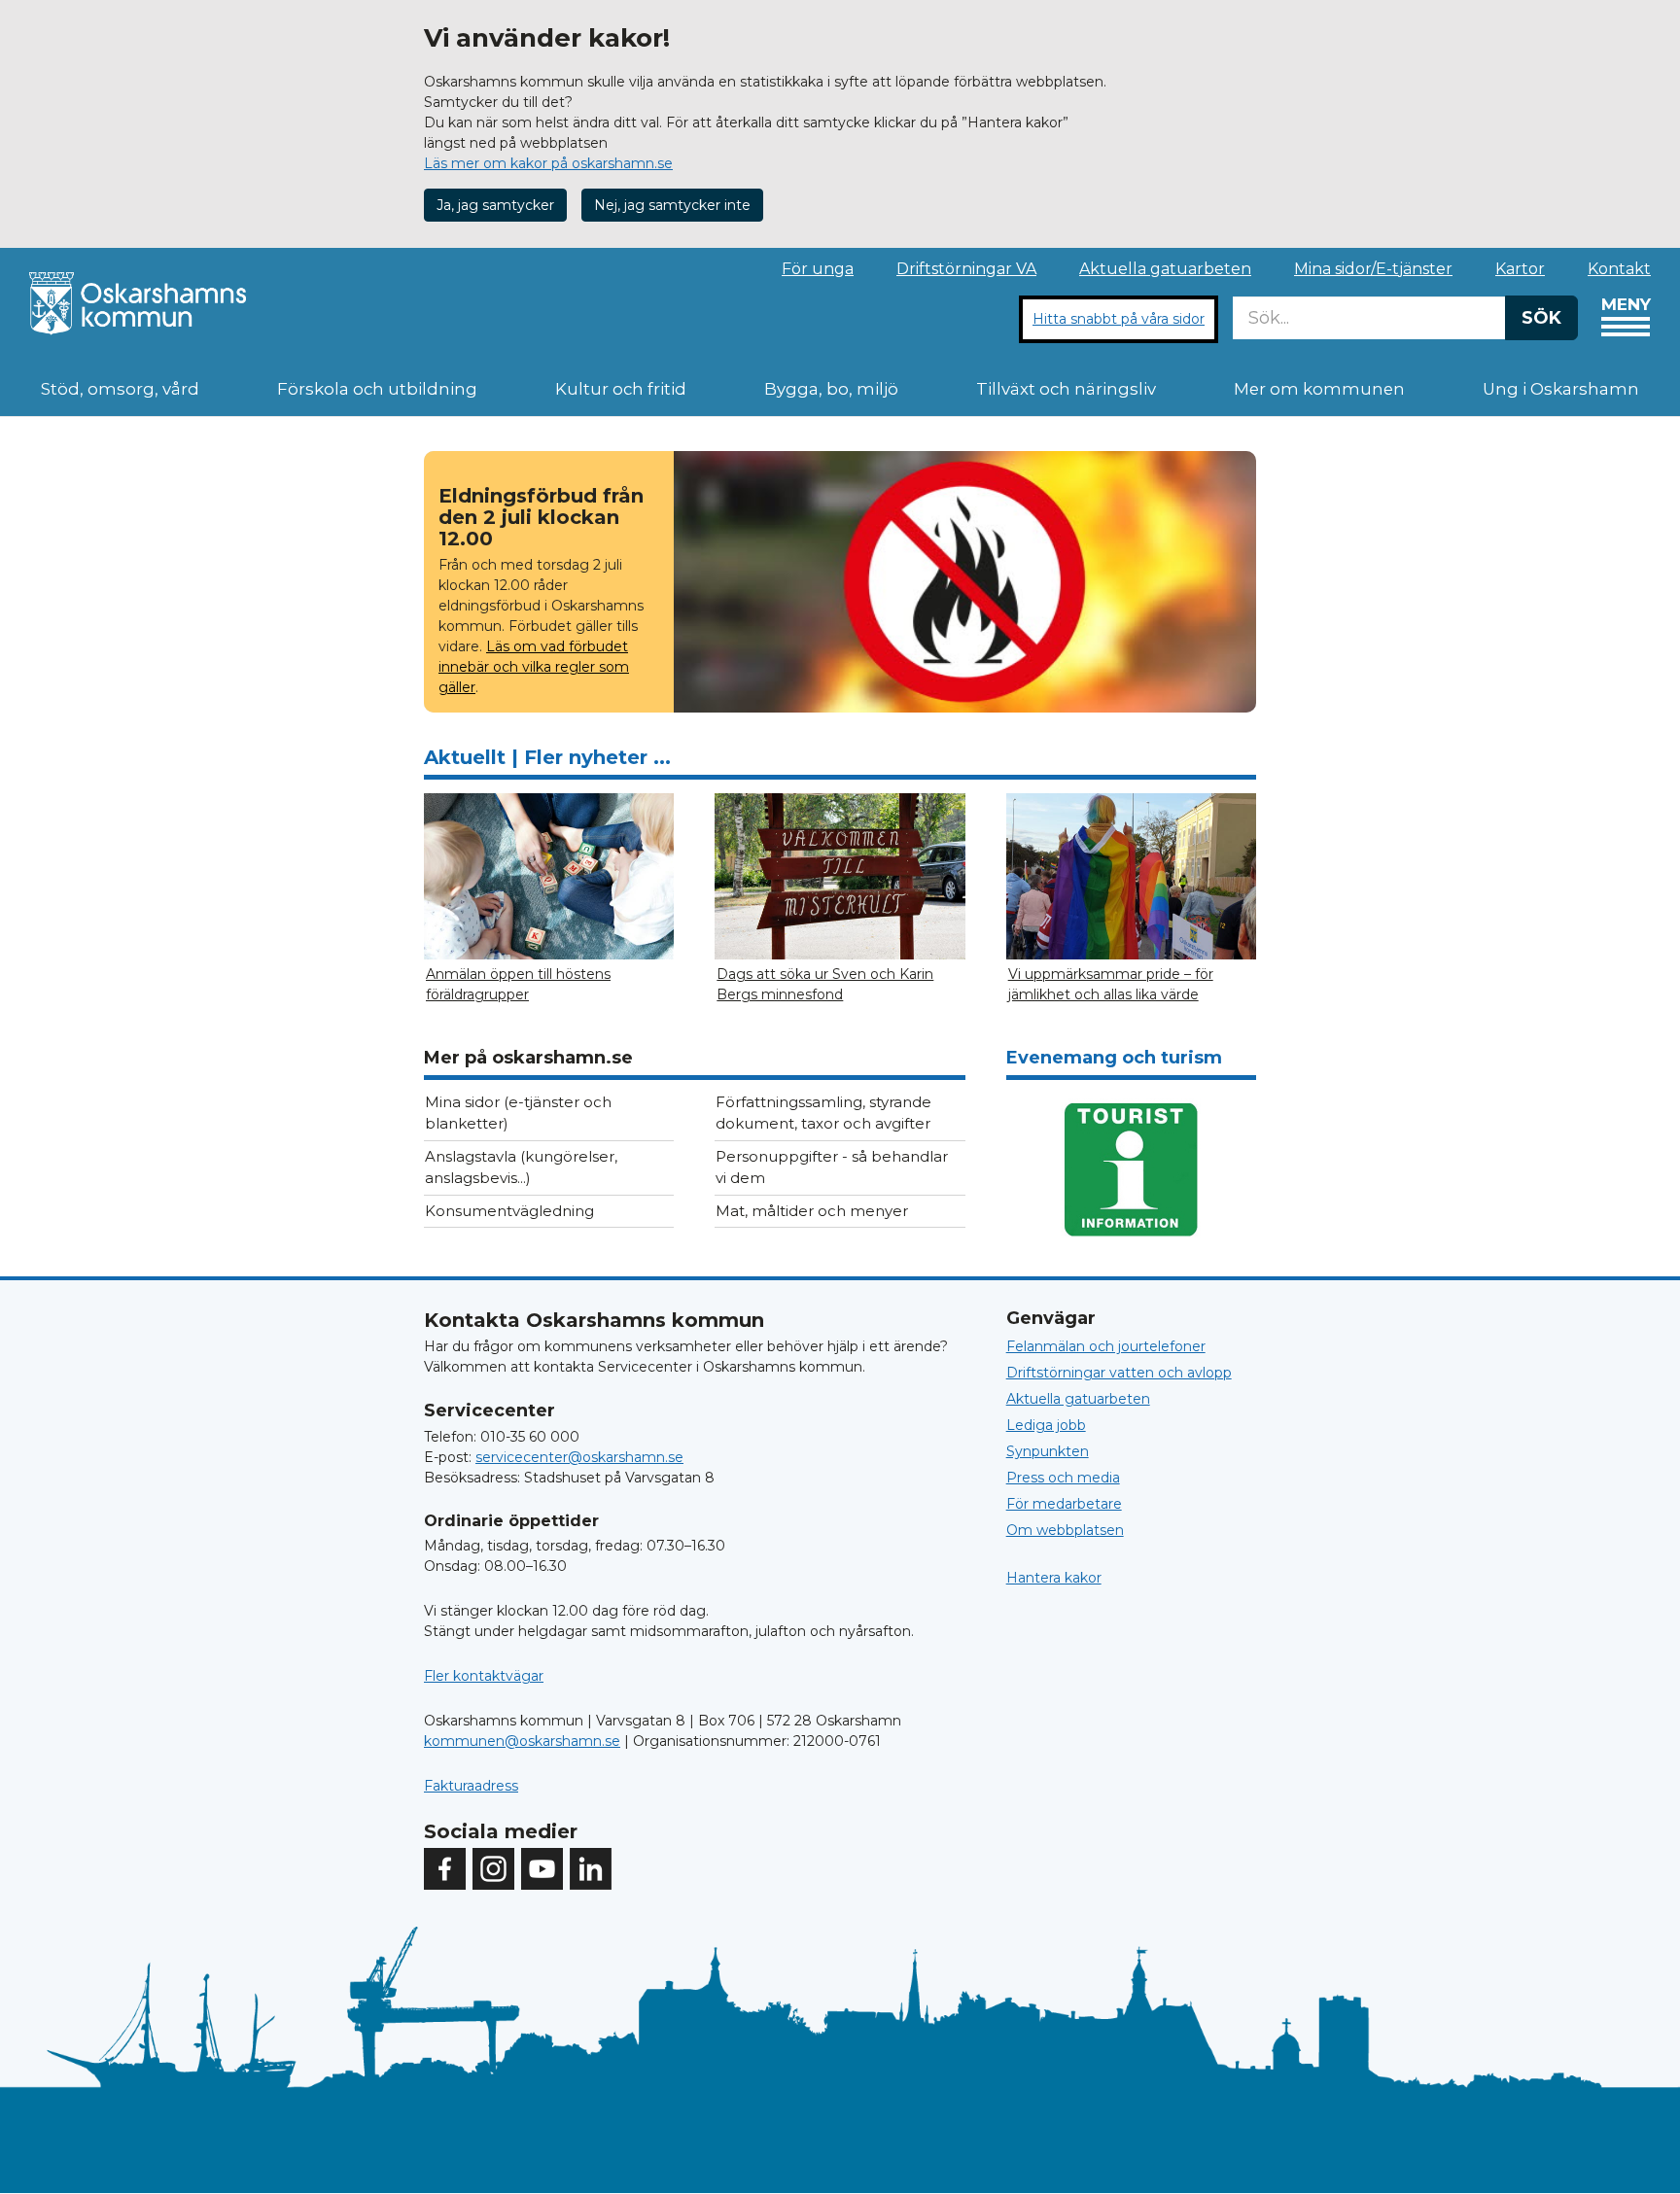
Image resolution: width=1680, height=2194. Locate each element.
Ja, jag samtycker (495, 205)
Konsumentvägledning (509, 1211)
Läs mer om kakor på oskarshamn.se (548, 163)
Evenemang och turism (1114, 1058)
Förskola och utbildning (377, 389)
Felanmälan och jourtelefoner (1106, 1346)
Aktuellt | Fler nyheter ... (547, 757)
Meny (1626, 304)
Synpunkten (1048, 1451)
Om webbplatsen (1065, 1530)
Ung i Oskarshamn (1561, 389)
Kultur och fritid (621, 389)
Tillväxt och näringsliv (1066, 389)
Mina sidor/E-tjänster (1373, 269)
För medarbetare (1064, 1504)
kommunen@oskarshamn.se (522, 1741)
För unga (818, 269)
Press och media (1063, 1478)
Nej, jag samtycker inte (672, 205)
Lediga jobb (1046, 1425)
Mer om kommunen (1319, 389)
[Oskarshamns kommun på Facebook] (445, 1869)
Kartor (1520, 269)
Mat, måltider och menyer (812, 1211)
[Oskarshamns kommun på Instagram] (493, 1869)
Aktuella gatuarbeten (1165, 269)
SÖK (1541, 318)
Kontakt (1619, 269)
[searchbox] (1369, 318)
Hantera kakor (1054, 1578)
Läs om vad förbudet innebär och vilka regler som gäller (534, 667)
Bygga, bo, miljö (831, 389)
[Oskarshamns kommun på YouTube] (542, 1869)
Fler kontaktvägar (484, 1676)
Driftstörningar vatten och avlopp (1119, 1373)
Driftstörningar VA (966, 269)
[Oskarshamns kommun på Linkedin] (591, 1869)
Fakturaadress (471, 1786)
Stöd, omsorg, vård (120, 389)
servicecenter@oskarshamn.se (579, 1457)
